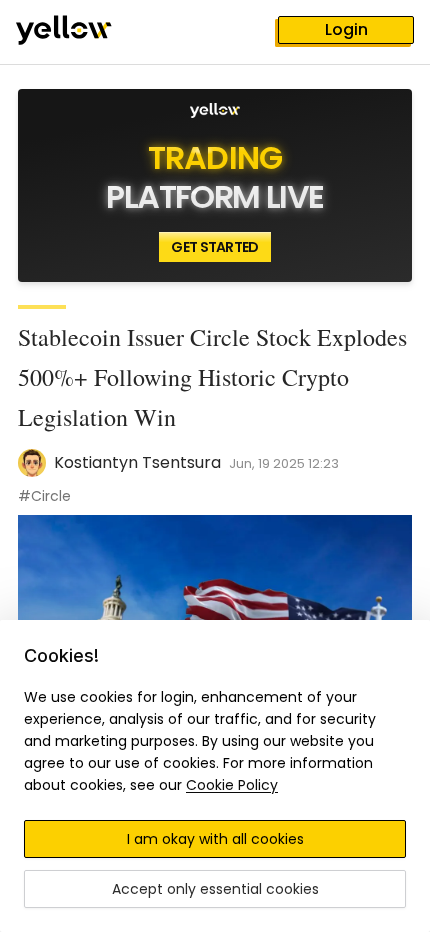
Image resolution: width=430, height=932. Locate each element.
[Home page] (80, 32)
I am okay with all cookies (215, 839)
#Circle (44, 496)
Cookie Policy (232, 785)
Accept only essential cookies (215, 889)
